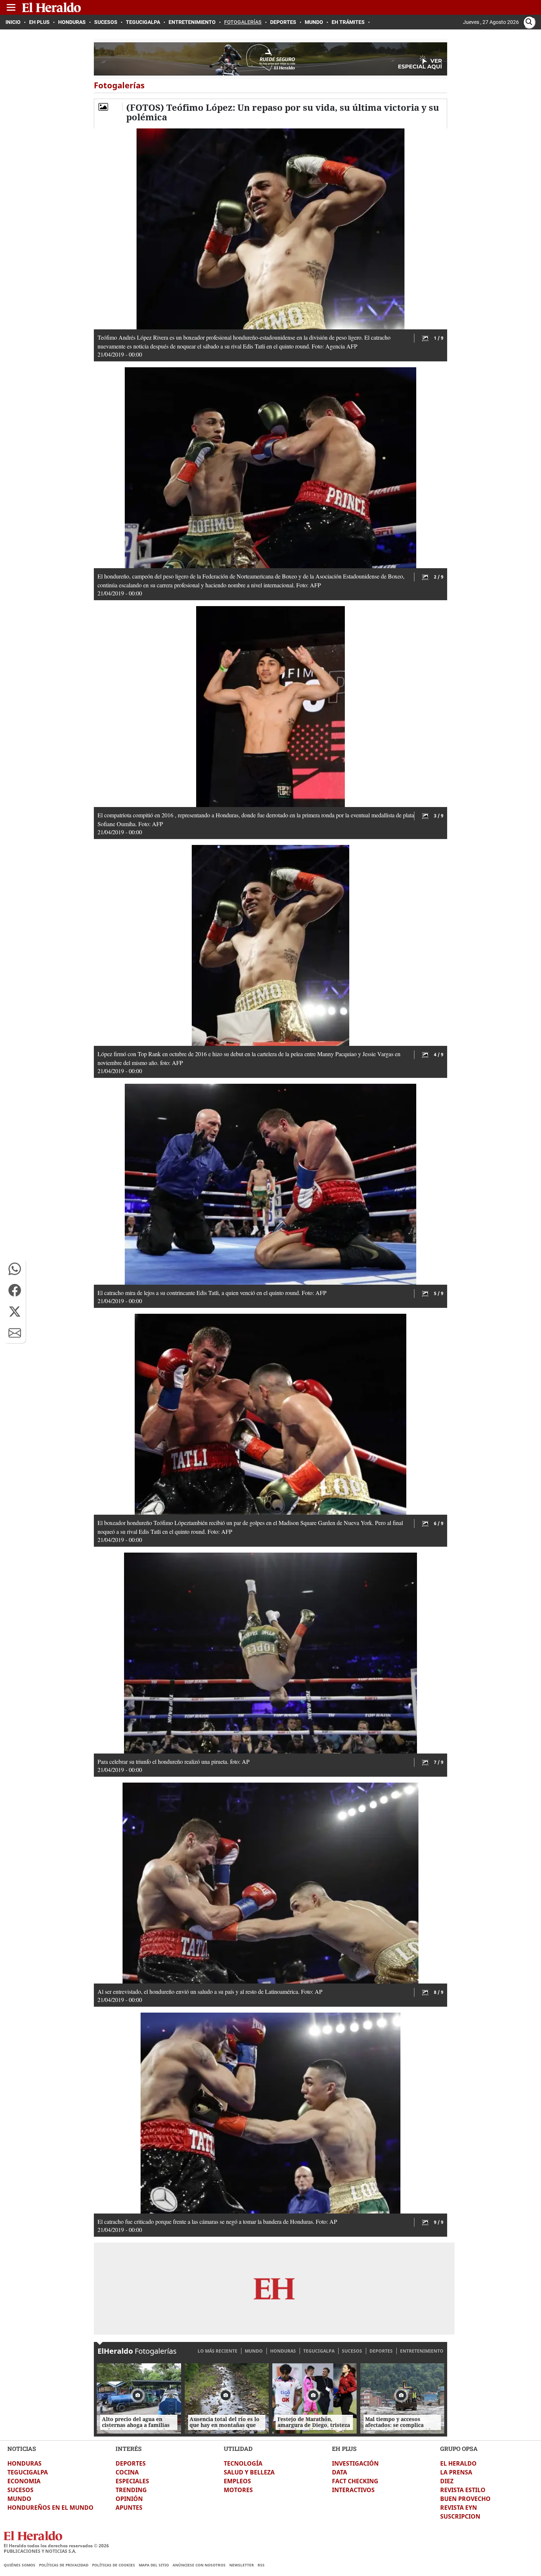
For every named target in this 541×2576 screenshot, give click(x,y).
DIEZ (447, 2481)
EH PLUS (344, 2448)
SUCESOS (352, 2351)
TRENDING (131, 2490)
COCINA (127, 2472)
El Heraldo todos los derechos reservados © (56, 2546)
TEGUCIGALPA (319, 2351)
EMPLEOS (237, 2481)
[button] (15, 1269)
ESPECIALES (132, 2481)
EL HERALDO (458, 2463)
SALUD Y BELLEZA (249, 2472)
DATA (340, 2472)
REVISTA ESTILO (463, 2490)
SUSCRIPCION (460, 2516)
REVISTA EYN (459, 2508)
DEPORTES (381, 2351)
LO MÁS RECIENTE (218, 2351)
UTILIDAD (238, 2448)
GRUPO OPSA (459, 2448)
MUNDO (254, 2351)
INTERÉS (129, 2448)
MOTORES (238, 2490)
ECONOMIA (24, 2481)
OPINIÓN (129, 2499)
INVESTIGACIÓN (355, 2463)
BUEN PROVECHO (465, 2499)
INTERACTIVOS (353, 2490)
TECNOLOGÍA (243, 2463)
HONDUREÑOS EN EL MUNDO (50, 2508)
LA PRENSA (456, 2472)
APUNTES (129, 2508)
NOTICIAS (22, 2448)
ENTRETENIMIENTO (422, 2351)
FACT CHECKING (355, 2481)
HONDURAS (283, 2351)
